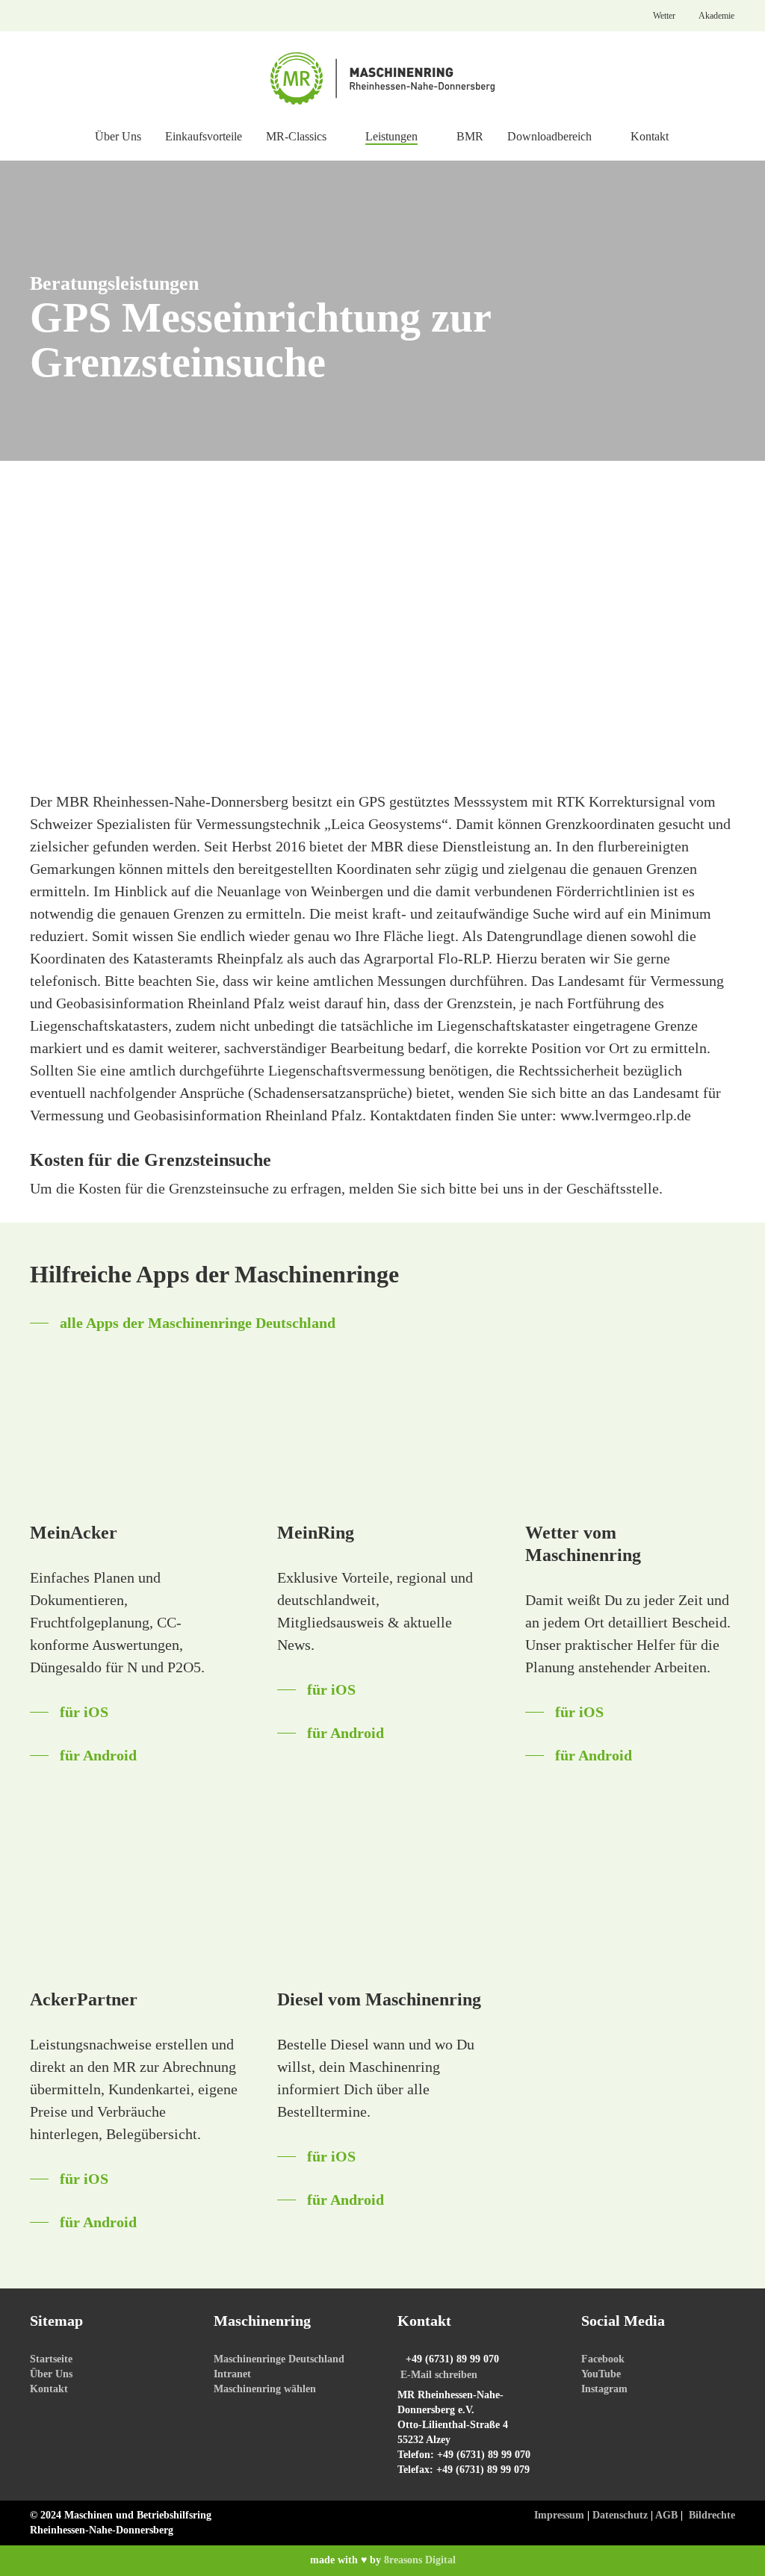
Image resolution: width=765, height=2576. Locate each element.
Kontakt (49, 2389)
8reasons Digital (420, 2560)
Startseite (51, 2359)
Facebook (603, 2359)
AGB (666, 2515)
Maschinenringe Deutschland (279, 2359)
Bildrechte (712, 2515)
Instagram (604, 2389)
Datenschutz (620, 2515)
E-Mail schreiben (439, 2375)
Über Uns (51, 2374)
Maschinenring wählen (265, 2389)
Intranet (232, 2374)
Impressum (559, 2515)
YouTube (601, 2374)
